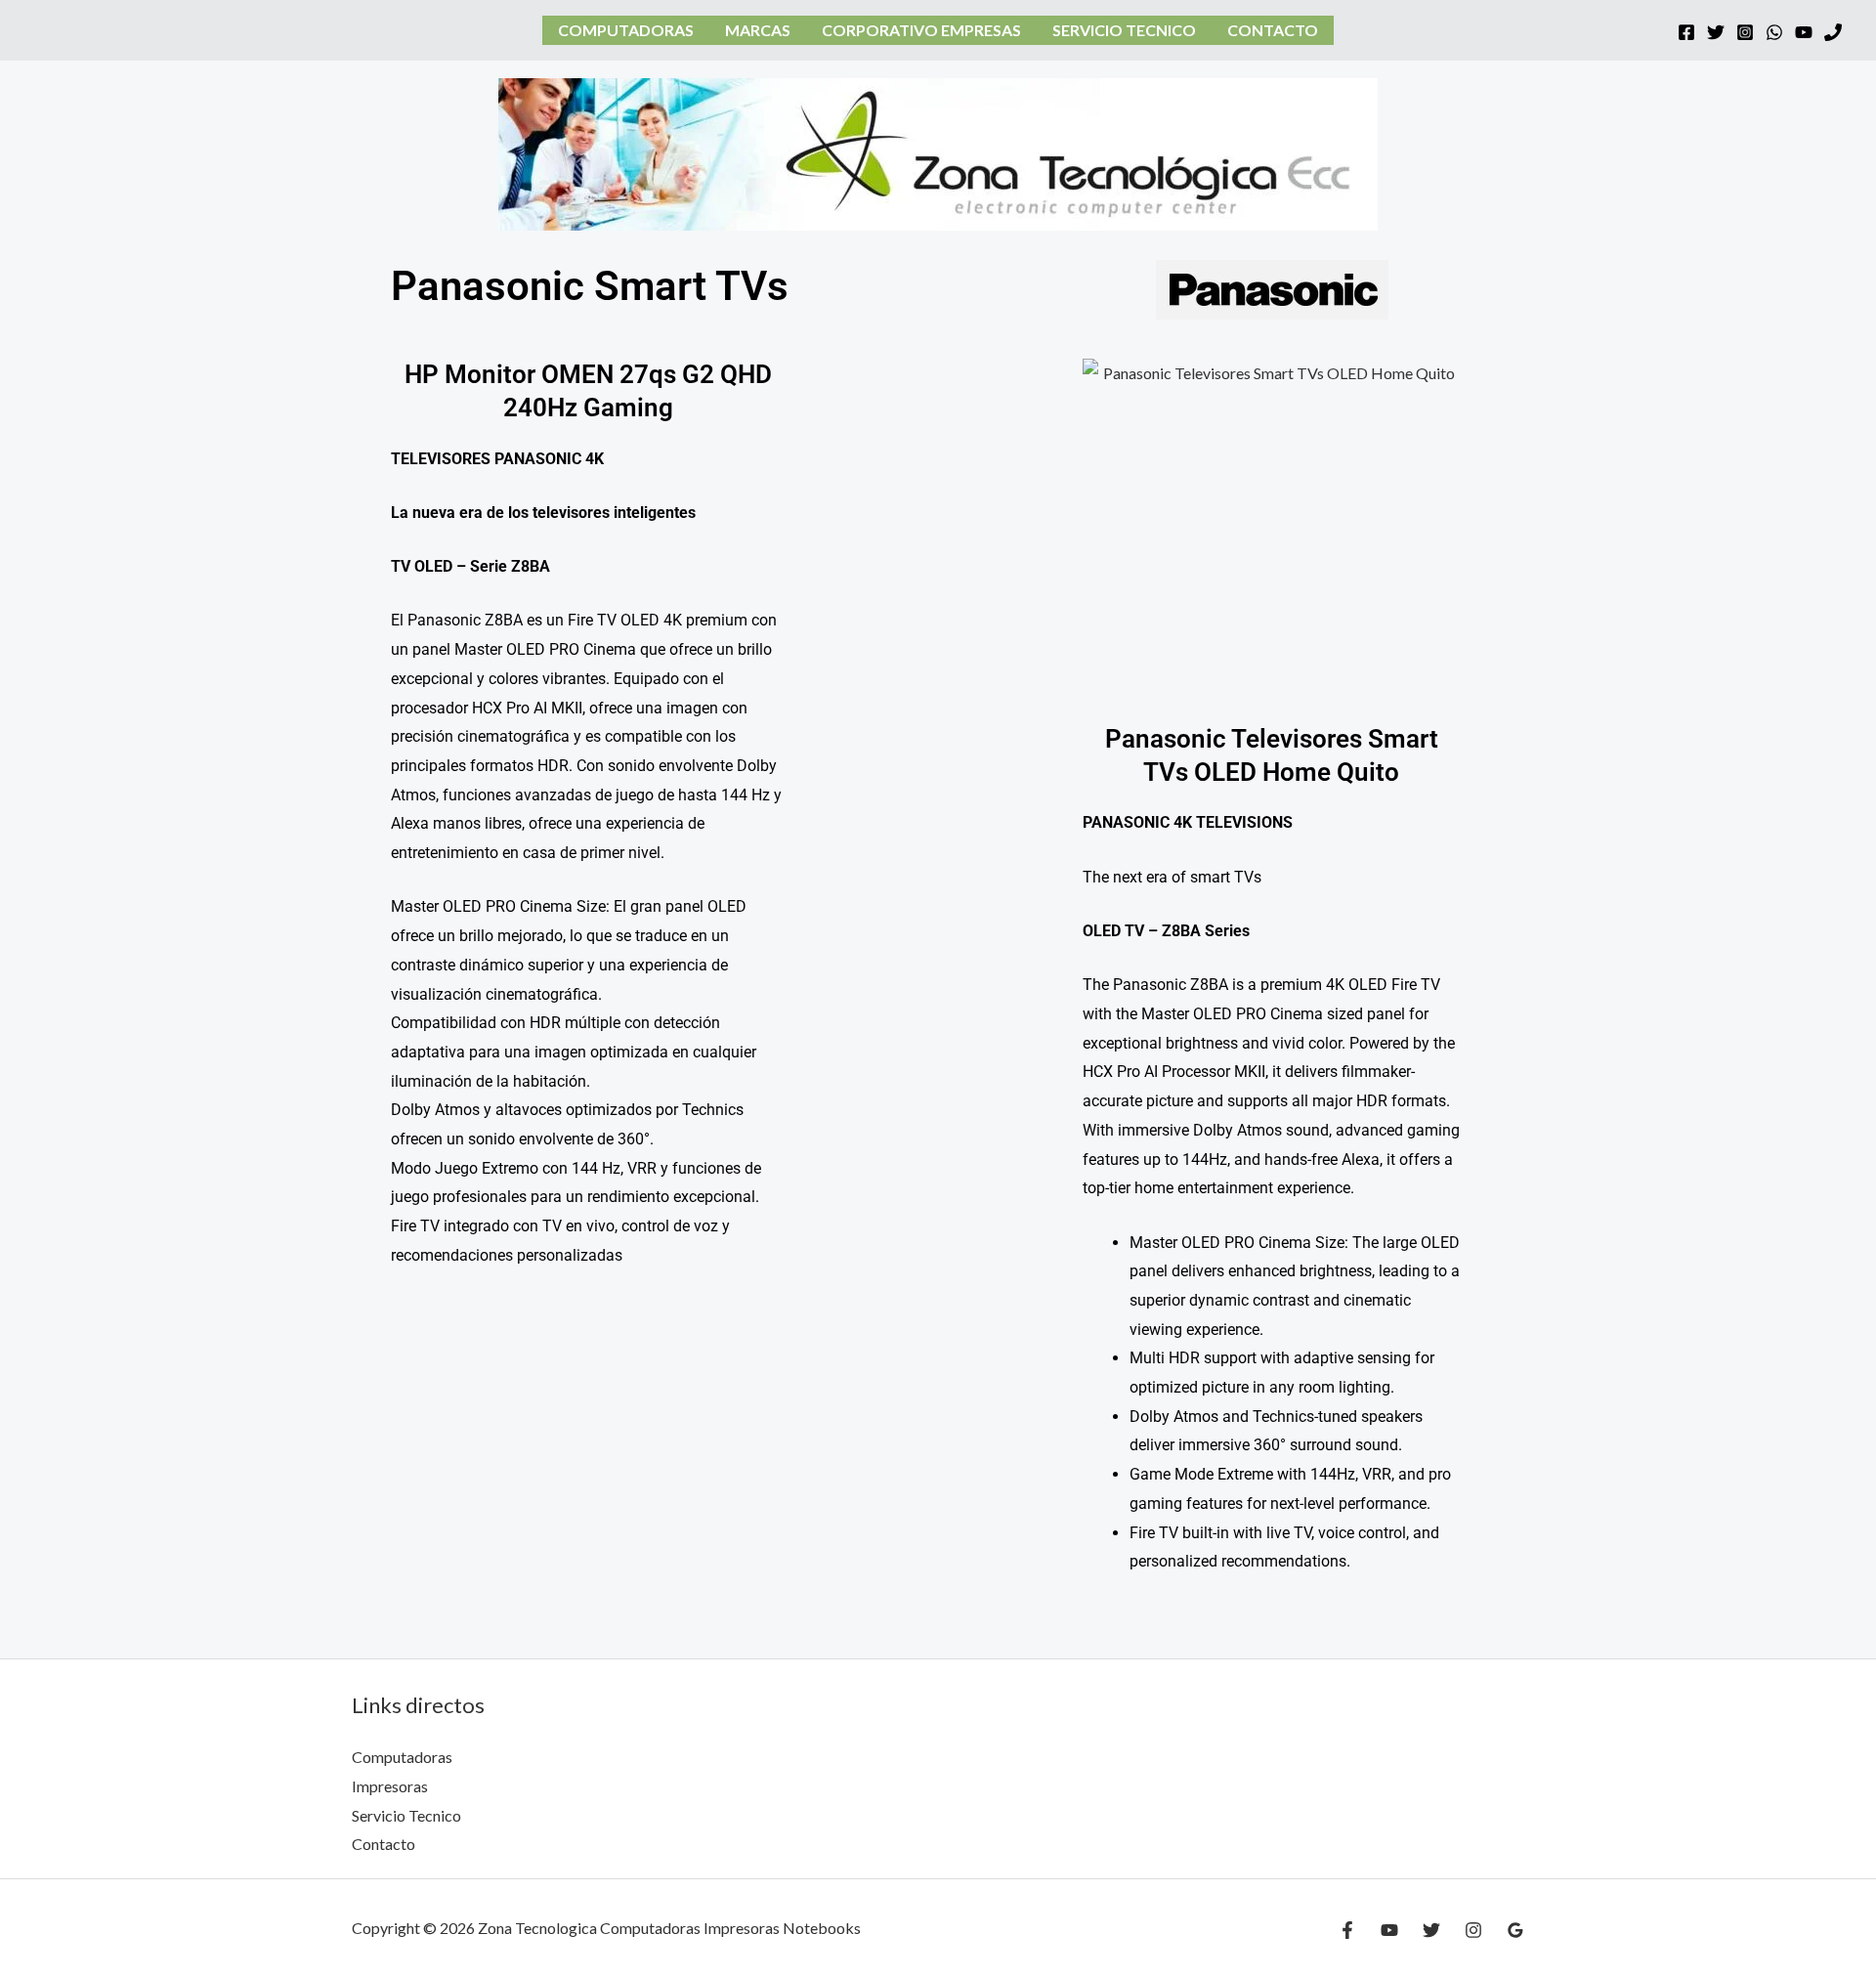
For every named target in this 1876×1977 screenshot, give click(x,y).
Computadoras (626, 30)
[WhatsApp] (1774, 32)
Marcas (758, 30)
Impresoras (390, 1786)
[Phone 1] (1833, 32)
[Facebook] (1686, 32)
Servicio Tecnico (1124, 30)
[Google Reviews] (1515, 1930)
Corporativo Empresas (921, 30)
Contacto (1273, 30)
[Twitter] (1716, 32)
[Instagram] (1745, 32)
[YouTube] (1804, 32)
